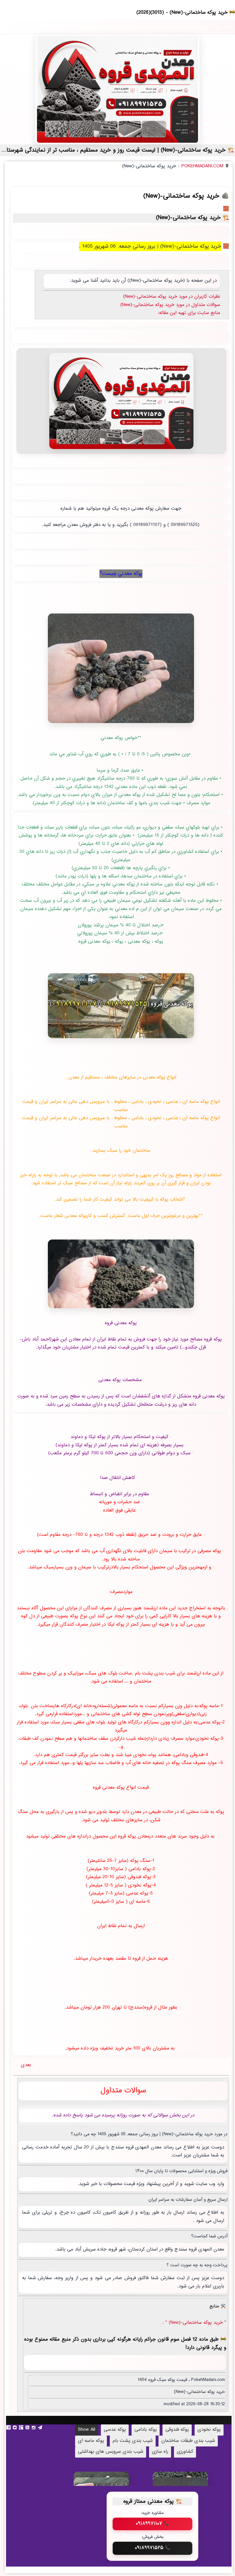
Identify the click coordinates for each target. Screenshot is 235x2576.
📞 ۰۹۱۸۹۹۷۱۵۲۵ (153, 2548)
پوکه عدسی (115, 2430)
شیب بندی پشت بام (133, 2441)
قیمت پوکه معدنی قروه (211, 27)
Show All (87, 2430)
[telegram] (41, 2428)
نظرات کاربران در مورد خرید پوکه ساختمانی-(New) (172, 297)
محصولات (133, 27)
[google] (22, 2428)
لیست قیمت (159, 27)
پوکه (180, 27)
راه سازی (160, 2452)
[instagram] (34, 2428)
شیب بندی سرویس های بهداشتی (111, 2452)
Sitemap (85, 27)
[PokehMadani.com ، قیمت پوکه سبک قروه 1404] (117, 89)
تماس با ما (109, 27)
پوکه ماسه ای (91, 2441)
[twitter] (15, 2428)
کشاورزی (185, 2452)
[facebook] (9, 2428)
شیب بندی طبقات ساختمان (188, 2441)
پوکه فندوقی (177, 2430)
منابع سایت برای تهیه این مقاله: (189, 313)
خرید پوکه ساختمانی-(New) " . (193, 2323)
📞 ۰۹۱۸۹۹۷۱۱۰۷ (152, 2524)
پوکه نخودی (209, 2430)
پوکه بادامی (146, 2430)
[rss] (28, 2428)
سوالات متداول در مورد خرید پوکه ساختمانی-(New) (170, 305)
